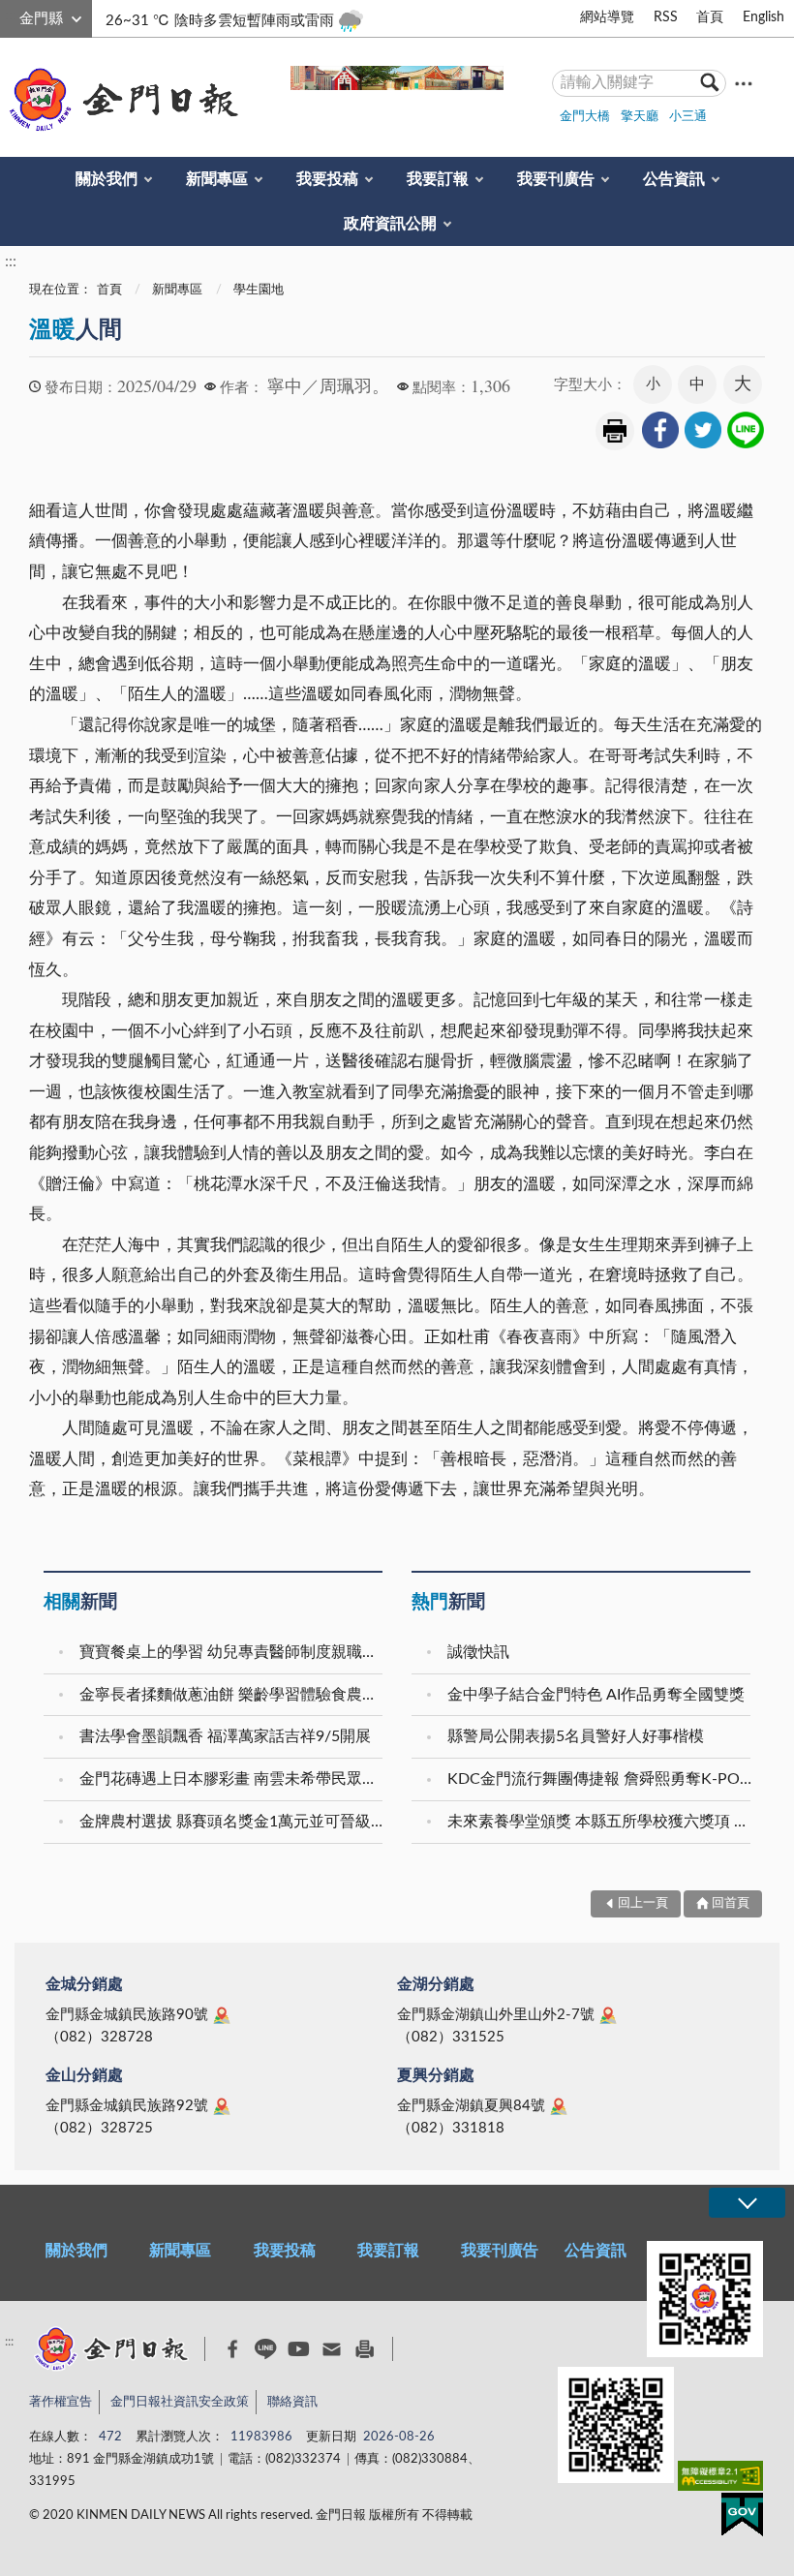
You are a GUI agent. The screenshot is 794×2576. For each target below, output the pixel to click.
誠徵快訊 (478, 1652)
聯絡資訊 (292, 2402)
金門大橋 (585, 117)
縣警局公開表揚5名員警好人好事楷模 (576, 1736)
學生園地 (259, 290)
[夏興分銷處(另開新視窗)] (559, 2106)
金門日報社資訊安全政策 (180, 2402)
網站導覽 (607, 17)
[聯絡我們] (332, 2349)
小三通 (688, 117)
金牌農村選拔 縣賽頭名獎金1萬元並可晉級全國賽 (233, 1822)
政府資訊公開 (390, 224)
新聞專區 (217, 179)
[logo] (120, 100)
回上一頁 (643, 1903)
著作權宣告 (61, 2402)
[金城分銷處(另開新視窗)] (222, 2015)
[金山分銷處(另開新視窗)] (222, 2106)
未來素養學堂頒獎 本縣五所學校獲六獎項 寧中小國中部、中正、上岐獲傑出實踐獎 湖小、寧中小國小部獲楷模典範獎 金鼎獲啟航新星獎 (601, 1822)
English (763, 17)
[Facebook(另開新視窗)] (233, 2349)
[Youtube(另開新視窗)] (299, 2349)
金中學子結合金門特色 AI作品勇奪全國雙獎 (596, 1695)
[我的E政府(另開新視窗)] (742, 2518)
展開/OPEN (747, 2203)
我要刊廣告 (556, 179)
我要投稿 (327, 179)
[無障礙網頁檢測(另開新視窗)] (720, 2480)
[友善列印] (365, 2349)
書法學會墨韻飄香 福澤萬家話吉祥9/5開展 (225, 1736)
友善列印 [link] (615, 431)
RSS (666, 17)
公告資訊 (674, 179)
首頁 (710, 17)
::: (11, 15)
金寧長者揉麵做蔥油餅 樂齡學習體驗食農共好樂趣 (233, 1695)
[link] (660, 430)
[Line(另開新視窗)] (266, 2349)
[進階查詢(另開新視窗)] (744, 83)
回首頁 (731, 1903)
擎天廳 (640, 117)
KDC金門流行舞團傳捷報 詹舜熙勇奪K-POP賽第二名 (601, 1779)
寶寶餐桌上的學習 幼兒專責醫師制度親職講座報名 (233, 1652)
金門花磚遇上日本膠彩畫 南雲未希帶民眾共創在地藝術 (233, 1779)
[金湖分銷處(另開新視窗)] (608, 2015)
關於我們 (107, 179)
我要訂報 (438, 179)
